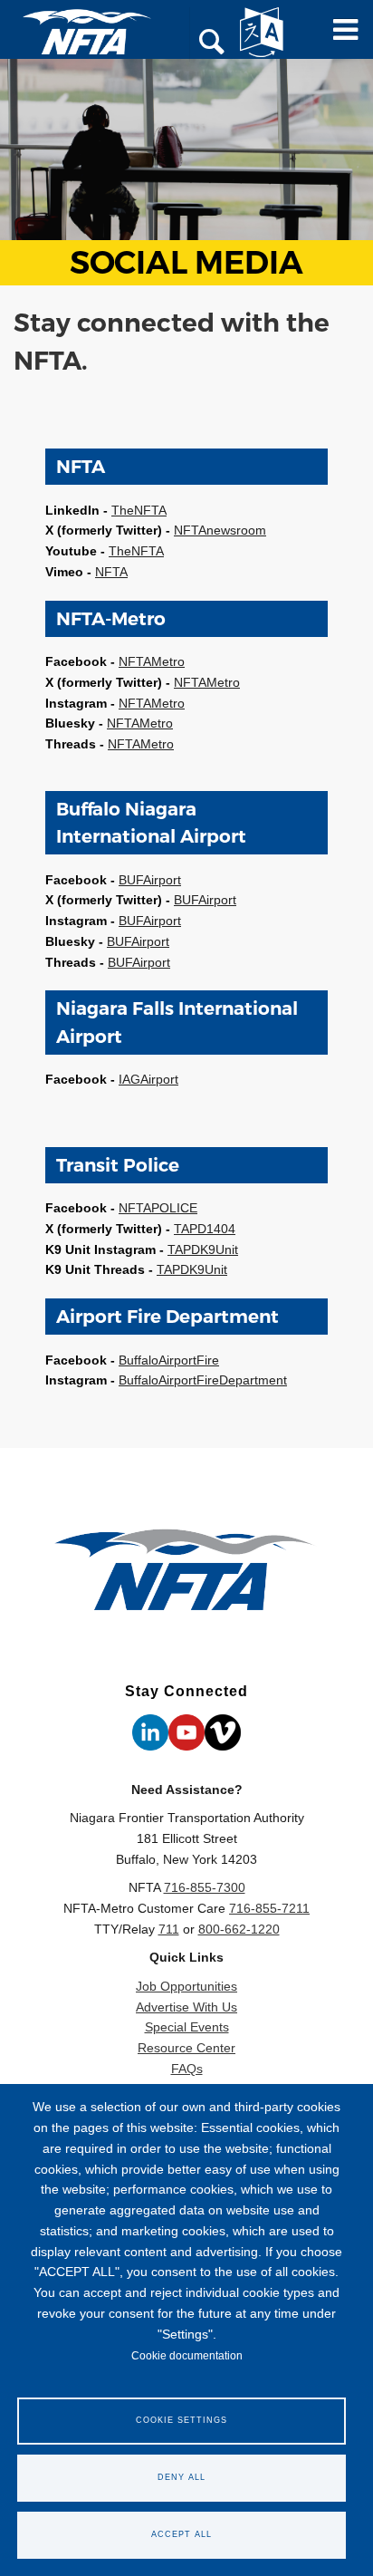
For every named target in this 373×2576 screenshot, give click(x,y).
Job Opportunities (186, 1986)
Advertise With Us (186, 2007)
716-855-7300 (205, 1887)
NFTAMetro (152, 661)
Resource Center (186, 2048)
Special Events (187, 2027)
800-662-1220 (239, 1929)
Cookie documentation (187, 2356)
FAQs (187, 2069)
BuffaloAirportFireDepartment (203, 1380)
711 (169, 1929)
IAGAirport (148, 1079)
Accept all (182, 2534)
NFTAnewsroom (220, 530)
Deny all (182, 2477)
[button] (212, 43)
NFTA (111, 572)
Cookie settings (182, 2420)
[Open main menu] (340, 37)
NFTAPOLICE (158, 1208)
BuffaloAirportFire (169, 1360)
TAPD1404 (205, 1229)
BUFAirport (150, 880)
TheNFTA (139, 510)
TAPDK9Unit (203, 1249)
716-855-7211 (269, 1908)
